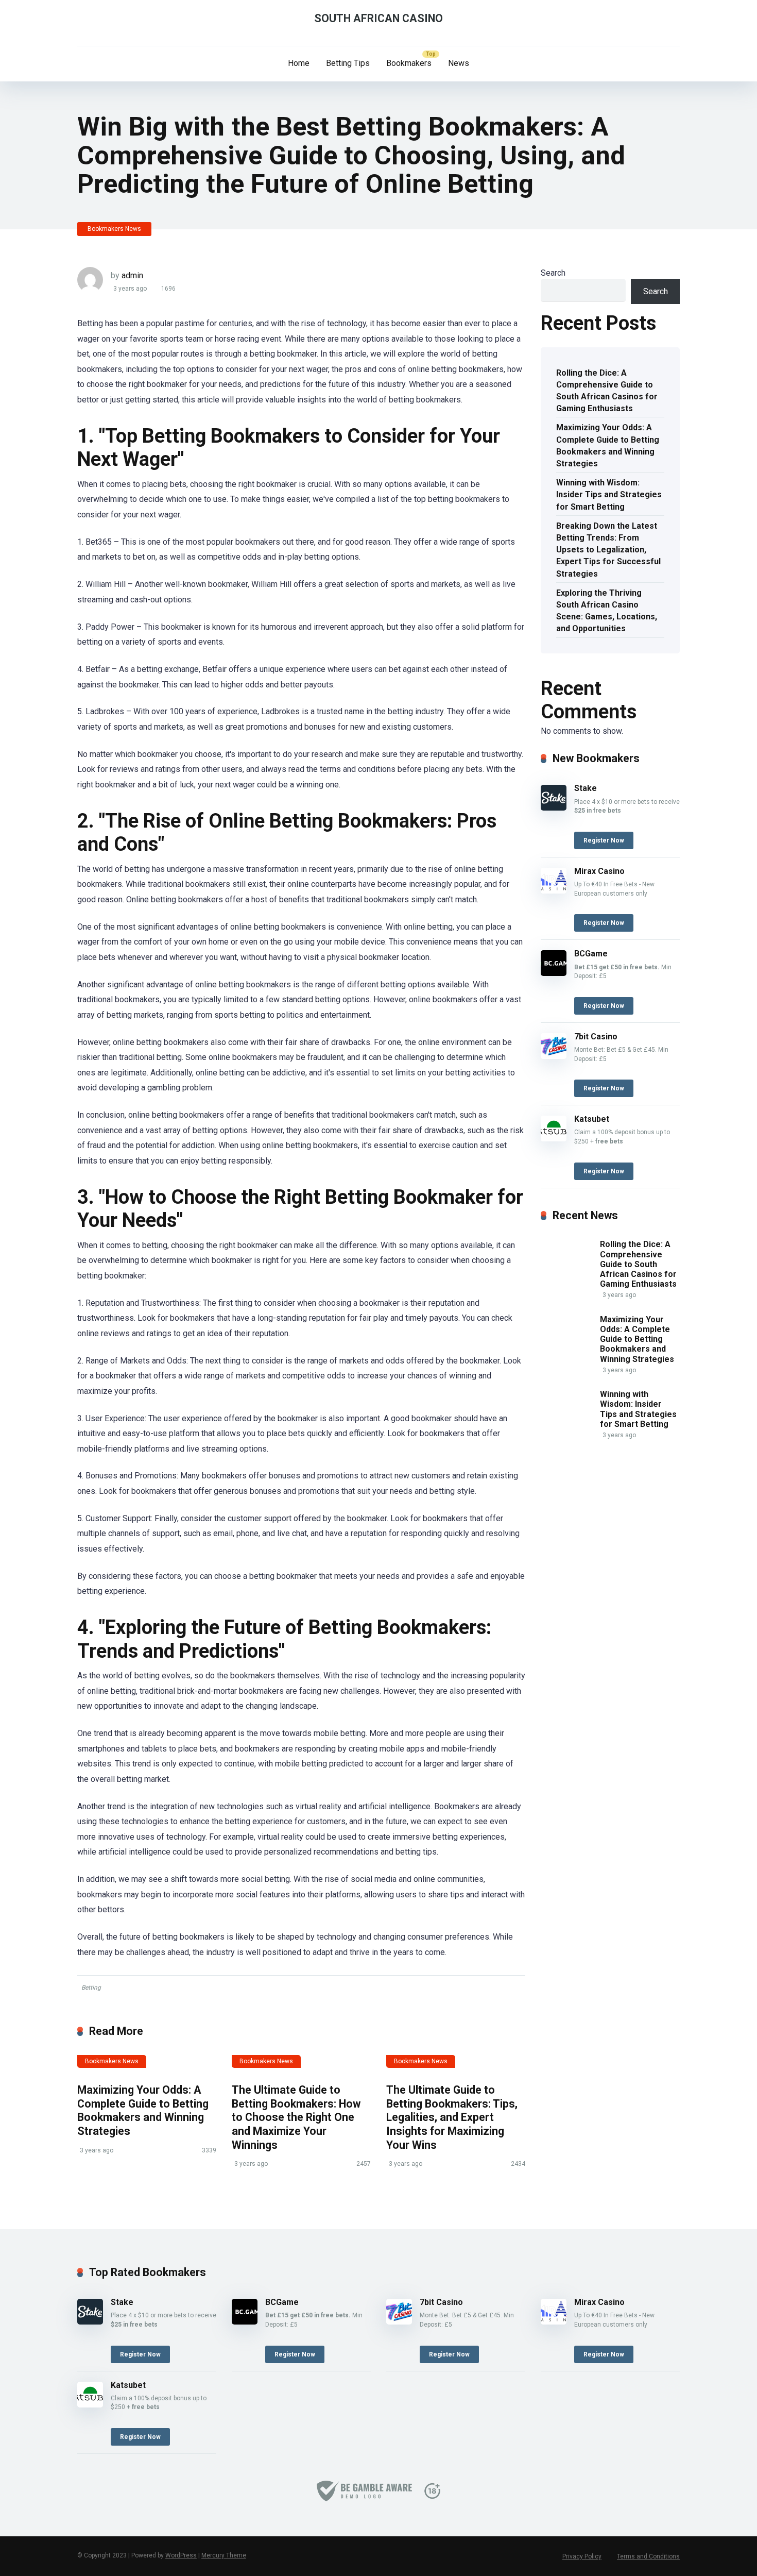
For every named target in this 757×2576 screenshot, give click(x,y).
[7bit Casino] (554, 1056)
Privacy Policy (582, 2556)
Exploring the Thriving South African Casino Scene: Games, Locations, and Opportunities (607, 611)
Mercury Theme (224, 2555)
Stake (586, 788)
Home (299, 63)
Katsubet (592, 1119)
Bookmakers (409, 63)
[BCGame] (554, 973)
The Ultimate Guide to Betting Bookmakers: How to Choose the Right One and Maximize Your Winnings (296, 2117)
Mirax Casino (599, 871)
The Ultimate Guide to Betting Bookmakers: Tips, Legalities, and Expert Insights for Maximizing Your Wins (452, 2117)
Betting (91, 1988)
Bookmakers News (114, 229)
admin (132, 275)
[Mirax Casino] (554, 891)
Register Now (604, 840)
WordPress (181, 2555)
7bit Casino (596, 1037)
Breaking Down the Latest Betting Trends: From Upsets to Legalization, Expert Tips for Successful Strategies (608, 550)
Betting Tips (348, 63)
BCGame (591, 954)
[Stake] (554, 808)
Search (553, 273)
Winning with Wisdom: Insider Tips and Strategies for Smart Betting (609, 494)
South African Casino (378, 18)
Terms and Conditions (648, 2556)
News (459, 63)
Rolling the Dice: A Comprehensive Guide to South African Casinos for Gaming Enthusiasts (607, 391)
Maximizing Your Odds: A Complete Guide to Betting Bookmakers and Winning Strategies (143, 2110)
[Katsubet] (554, 1139)
